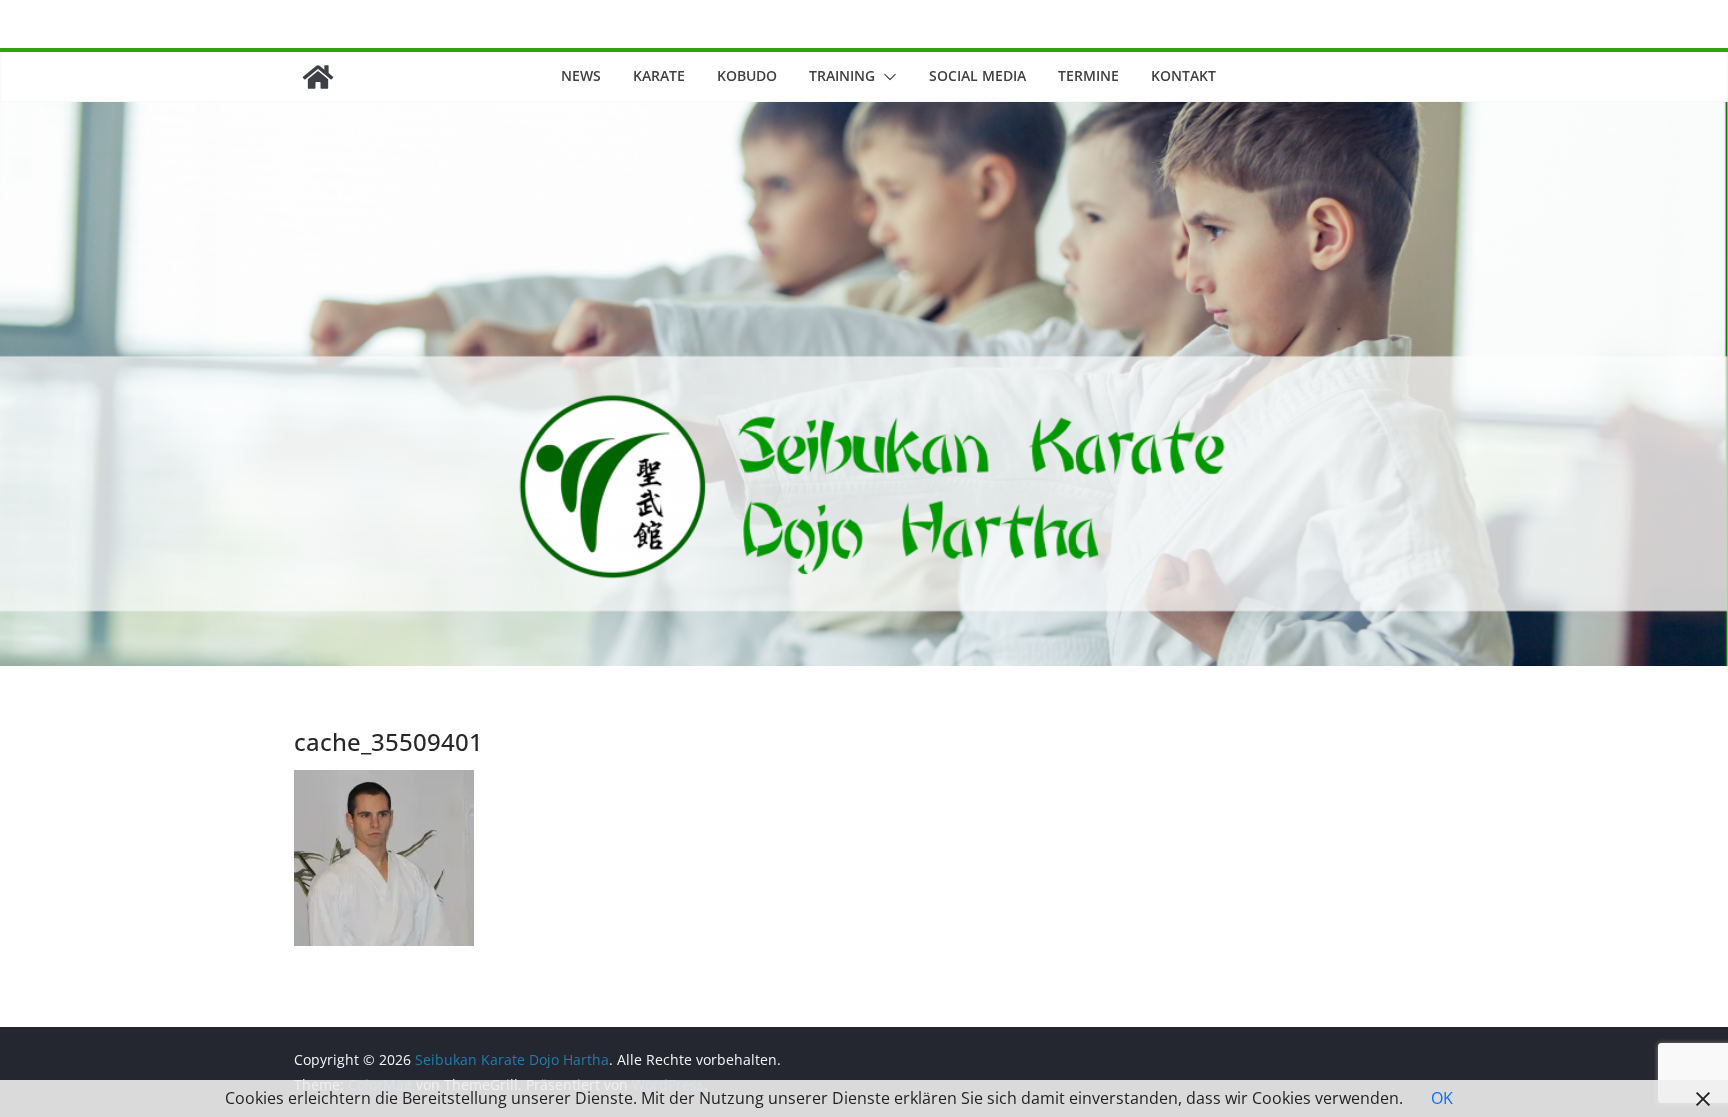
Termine (1088, 75)
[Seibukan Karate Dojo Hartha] (318, 77)
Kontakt (1183, 75)
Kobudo (747, 75)
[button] (886, 77)
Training (842, 75)
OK (1442, 1098)
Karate (659, 75)
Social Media (977, 75)
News (581, 75)
